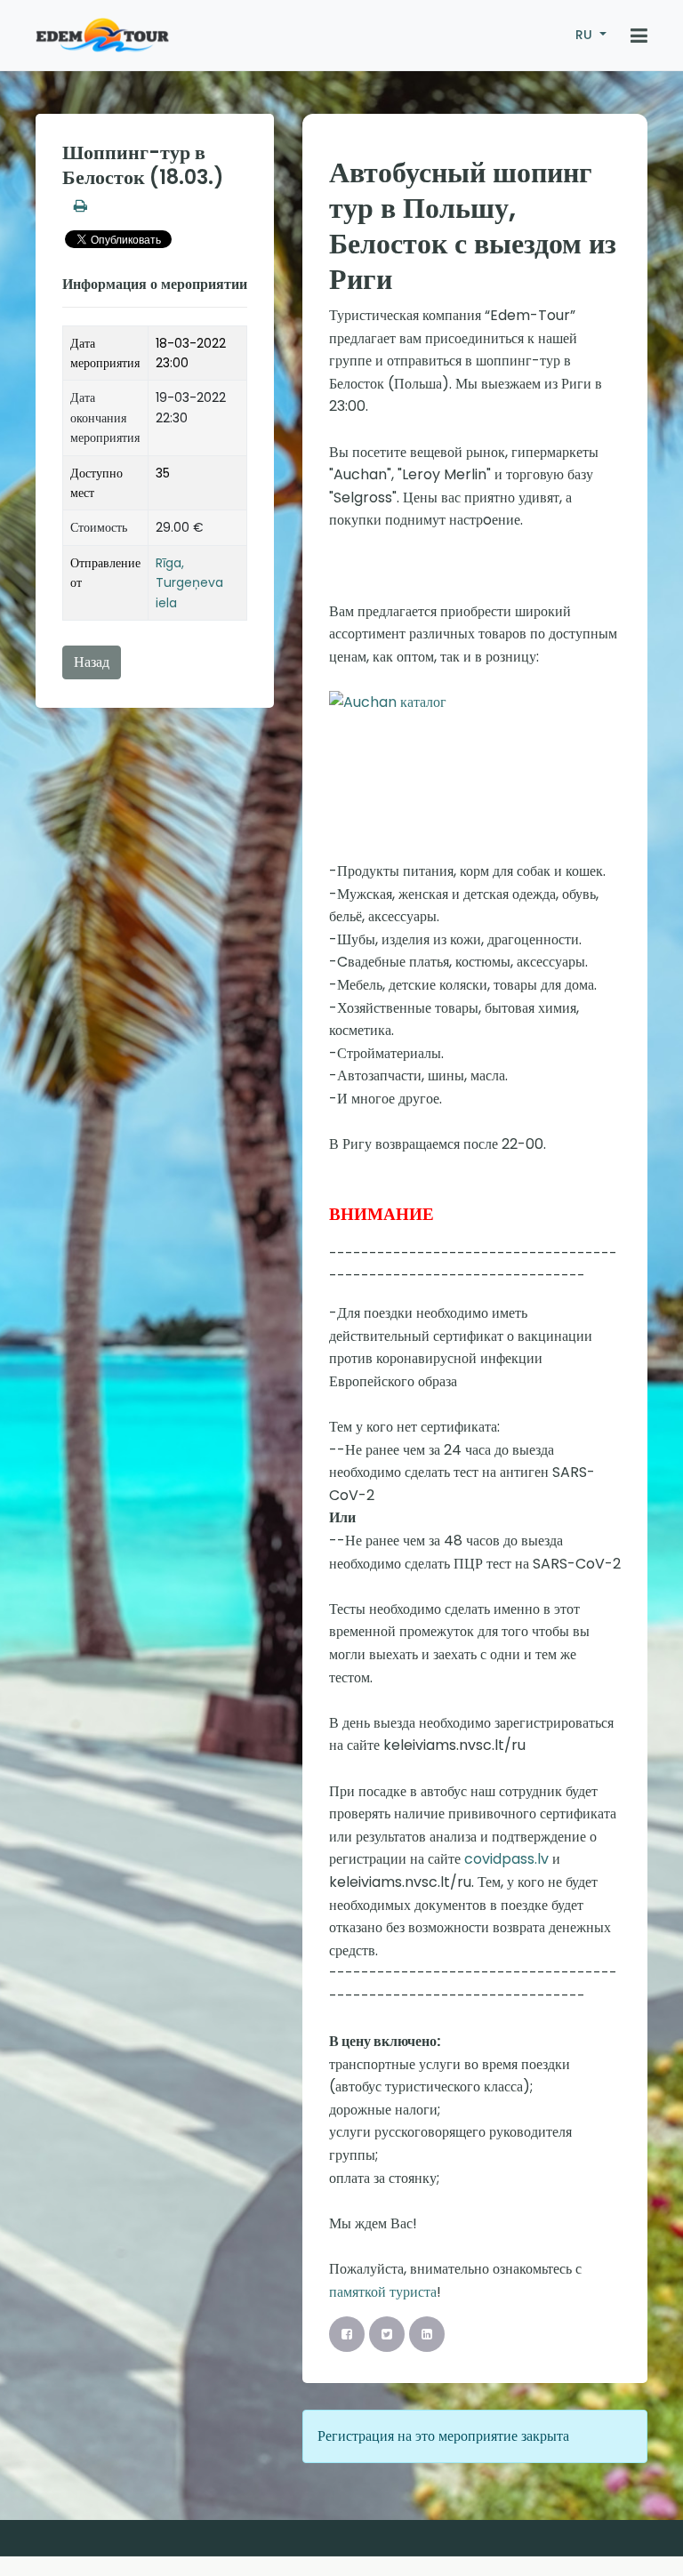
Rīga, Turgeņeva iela (189, 583)
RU (586, 35)
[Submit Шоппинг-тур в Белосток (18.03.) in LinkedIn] (427, 2334)
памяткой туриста (383, 2292)
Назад (92, 662)
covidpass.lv (505, 1859)
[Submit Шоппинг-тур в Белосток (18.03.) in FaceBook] (347, 2334)
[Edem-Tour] (102, 36)
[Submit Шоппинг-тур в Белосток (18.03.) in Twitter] (387, 2334)
